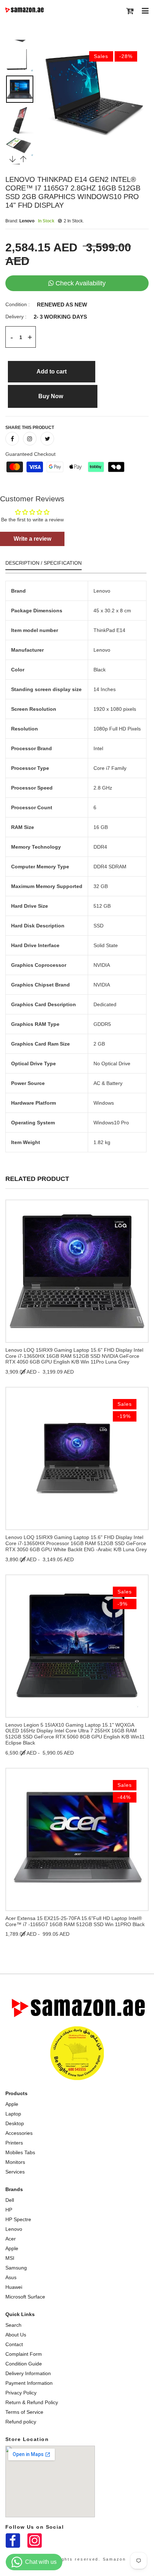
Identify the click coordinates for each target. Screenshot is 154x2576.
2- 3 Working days (60, 317)
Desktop (15, 2123)
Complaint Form (24, 2354)
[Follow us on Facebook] (12, 439)
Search (13, 2325)
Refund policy (21, 2422)
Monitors (15, 2162)
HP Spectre (18, 2219)
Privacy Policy (21, 2393)
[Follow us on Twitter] (47, 439)
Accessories (19, 2133)
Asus (11, 2277)
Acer (11, 2239)
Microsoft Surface (25, 2297)
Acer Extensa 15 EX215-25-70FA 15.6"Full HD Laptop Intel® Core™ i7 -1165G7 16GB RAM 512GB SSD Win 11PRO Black (75, 1921)
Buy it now (53, 396)
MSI (10, 2258)
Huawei (14, 2287)
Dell (10, 2200)
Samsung (16, 2268)
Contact (14, 2344)
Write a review (32, 539)
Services (15, 2172)
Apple (12, 2104)
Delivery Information (28, 2373)
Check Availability (81, 283)
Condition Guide (24, 2364)
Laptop (13, 2114)
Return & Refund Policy (32, 2402)
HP (9, 2210)
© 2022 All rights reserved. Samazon (77, 2559)
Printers (14, 2143)
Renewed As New (62, 305)
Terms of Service (24, 2412)
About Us (16, 2335)
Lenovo (14, 2229)
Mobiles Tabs (20, 2152)
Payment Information (29, 2383)
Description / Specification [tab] (44, 563)
